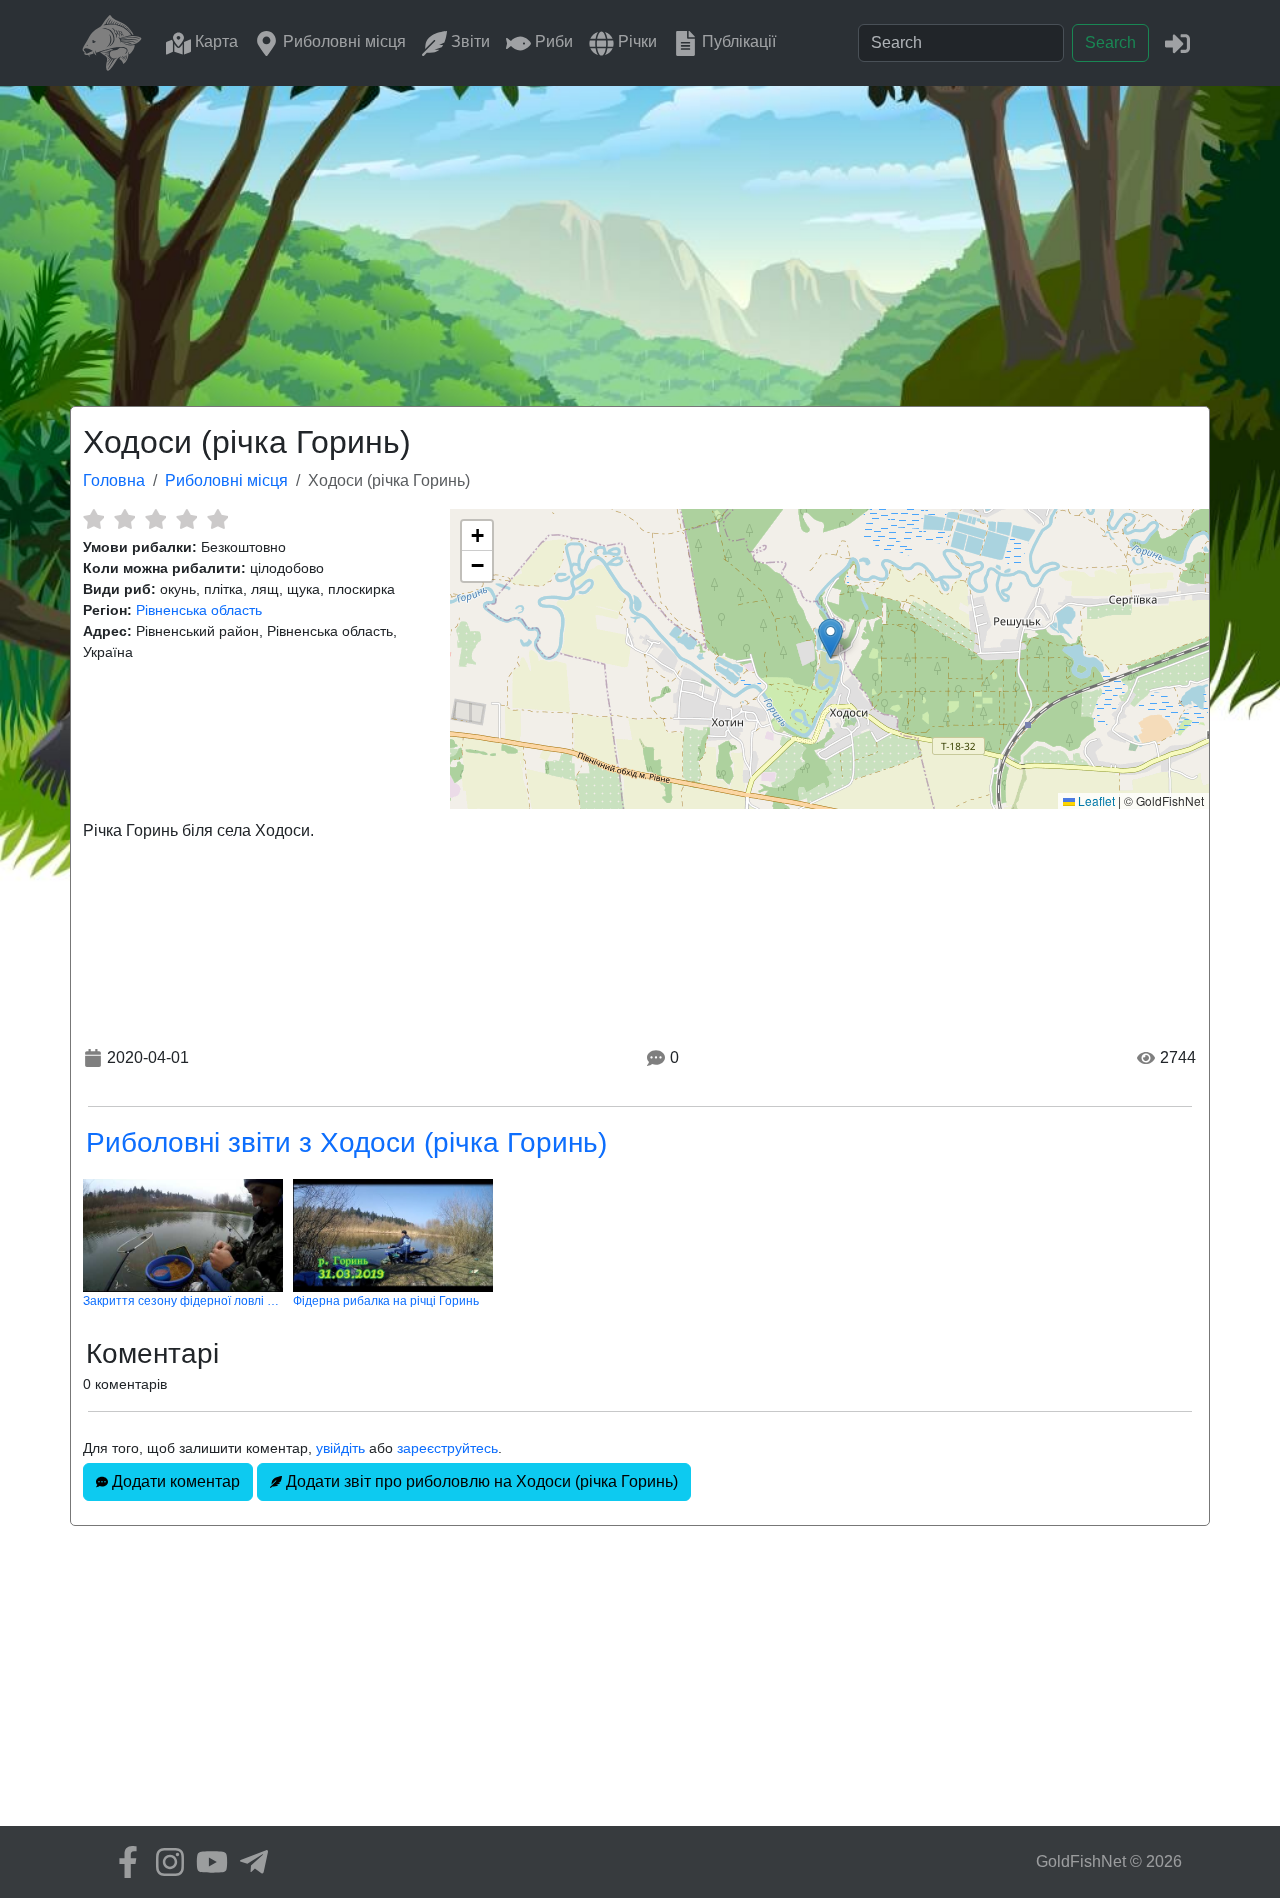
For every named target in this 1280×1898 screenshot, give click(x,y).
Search (1110, 42)
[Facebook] (123, 1862)
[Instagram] (165, 1862)
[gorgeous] (217, 519)
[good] (186, 519)
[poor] (124, 519)
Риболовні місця (342, 41)
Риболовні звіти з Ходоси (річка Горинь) (346, 1142)
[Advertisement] (640, 236)
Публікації (737, 41)
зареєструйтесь (447, 1448)
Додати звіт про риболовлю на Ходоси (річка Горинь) (480, 1481)
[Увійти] (1177, 42)
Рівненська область (199, 610)
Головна (114, 480)
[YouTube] (207, 1862)
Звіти (468, 41)
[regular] (155, 519)
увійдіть (340, 1448)
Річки (635, 41)
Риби (552, 41)
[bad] (93, 519)
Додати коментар (174, 1481)
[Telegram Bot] (249, 1862)
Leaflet (1095, 800)
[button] (830, 638)
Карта (214, 41)
